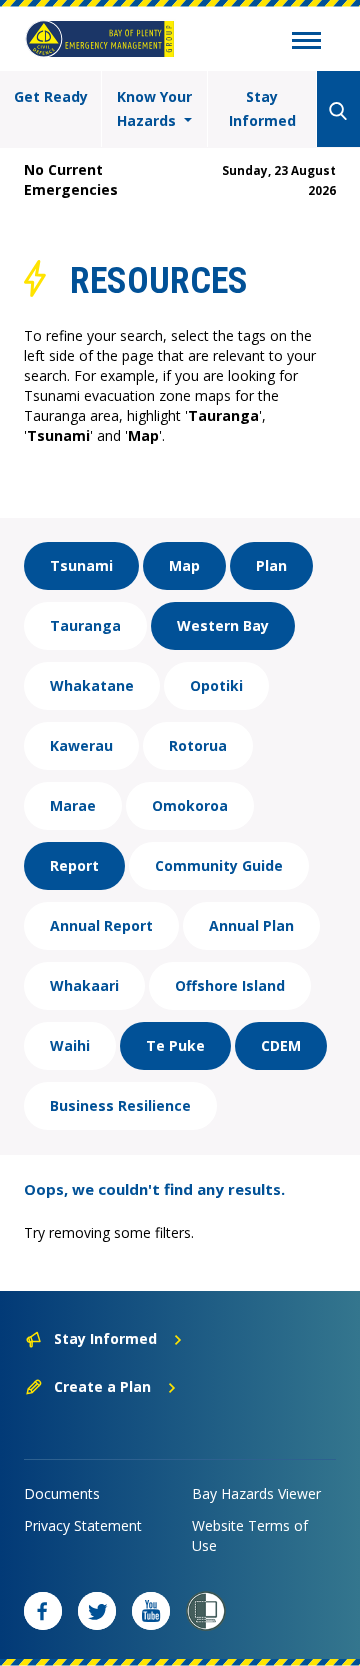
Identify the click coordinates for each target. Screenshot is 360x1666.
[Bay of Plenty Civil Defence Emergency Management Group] (100, 39)
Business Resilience (120, 1105)
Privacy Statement (83, 1525)
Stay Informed (262, 108)
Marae (73, 805)
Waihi (70, 1045)
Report (74, 865)
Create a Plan (102, 1386)
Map (184, 565)
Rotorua (198, 745)
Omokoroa (190, 805)
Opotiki (216, 685)
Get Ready (51, 96)
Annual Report (101, 925)
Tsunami (81, 565)
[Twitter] (97, 1611)
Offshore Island (230, 985)
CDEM (281, 1045)
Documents (62, 1493)
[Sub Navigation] (306, 43)
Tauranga (85, 625)
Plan (271, 565)
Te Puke (175, 1045)
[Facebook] (43, 1611)
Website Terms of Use (250, 1535)
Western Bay (223, 625)
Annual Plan (251, 925)
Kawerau (81, 745)
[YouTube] (151, 1611)
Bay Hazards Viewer (256, 1493)
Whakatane (92, 685)
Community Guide (219, 865)
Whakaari (84, 985)
